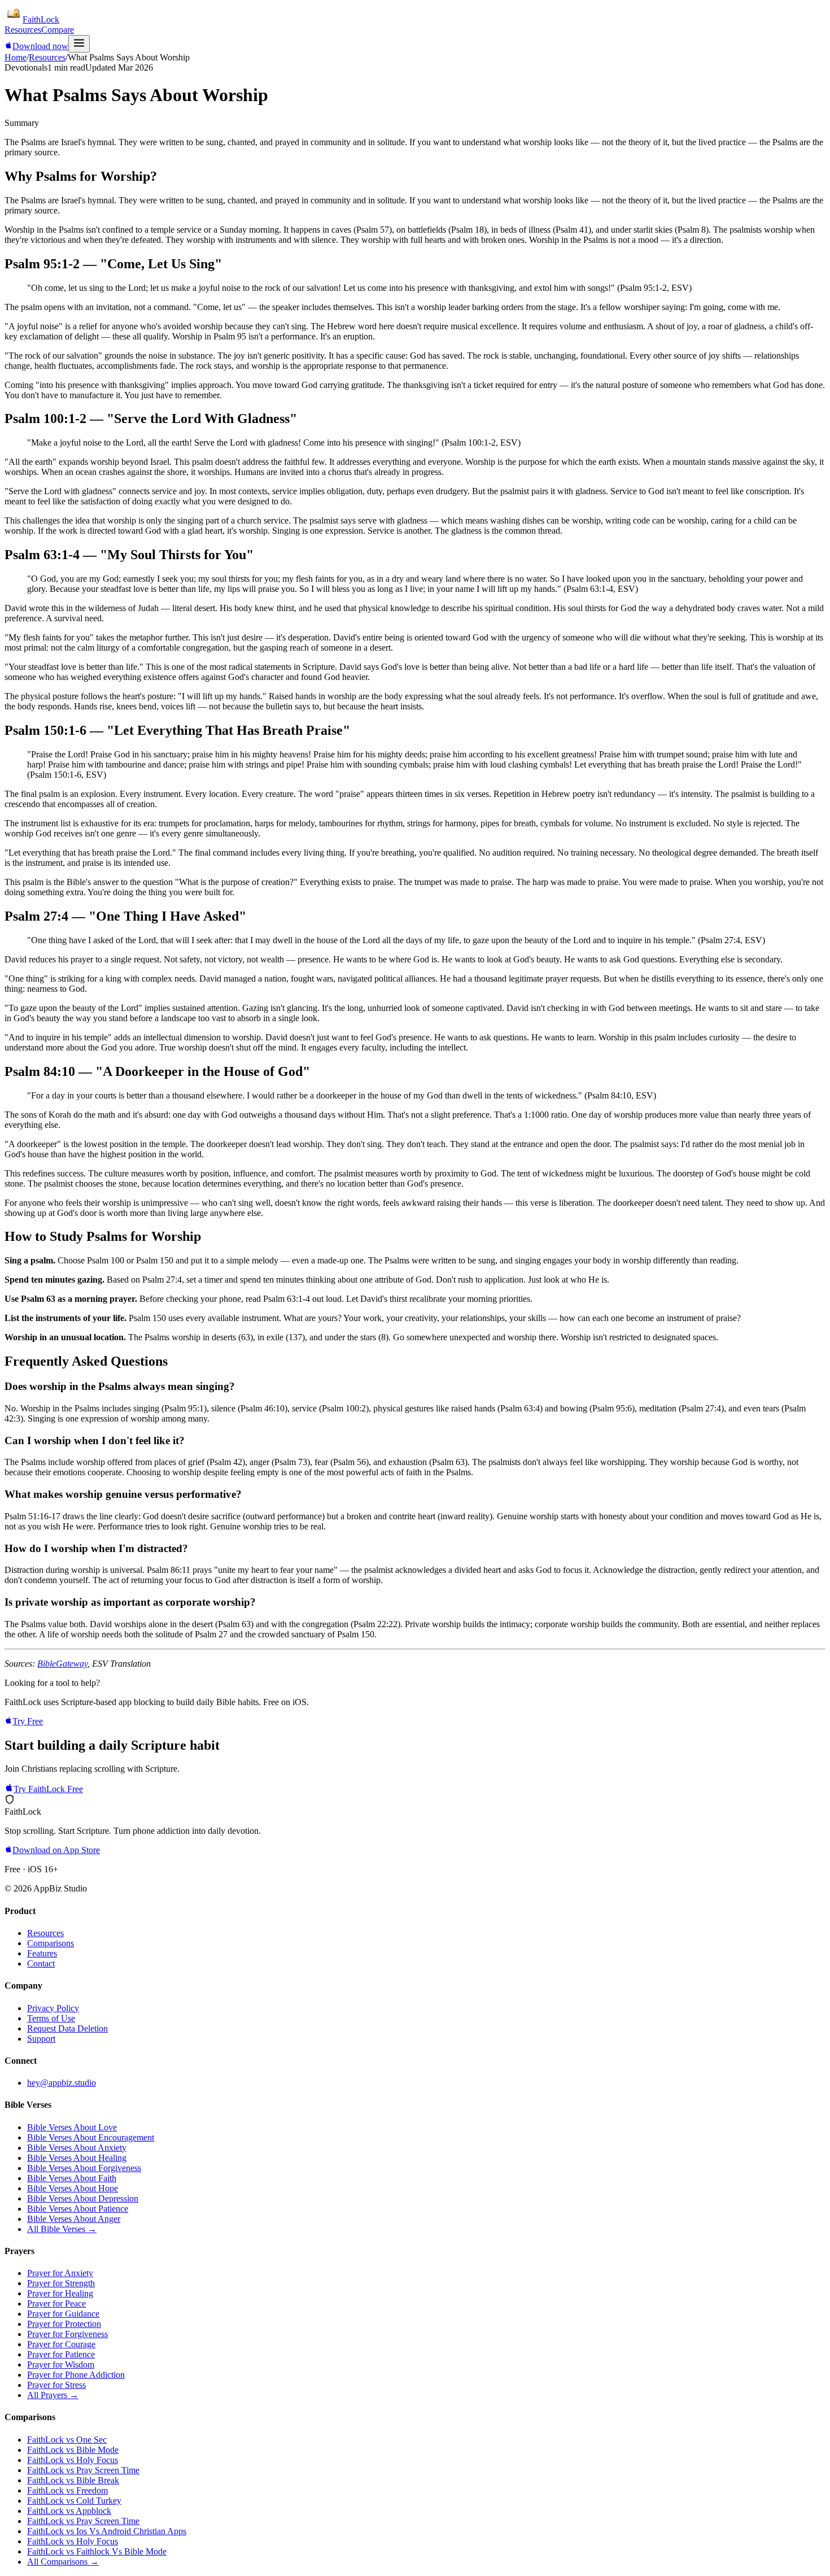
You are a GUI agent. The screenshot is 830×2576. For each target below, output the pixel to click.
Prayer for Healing (60, 2293)
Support (41, 2039)
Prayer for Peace (56, 2303)
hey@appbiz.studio (62, 2083)
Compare (58, 30)
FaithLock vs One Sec (67, 2440)
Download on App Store (56, 1850)
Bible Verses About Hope (73, 2188)
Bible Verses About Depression (83, 2198)
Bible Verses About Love (72, 2127)
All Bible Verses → (62, 2229)
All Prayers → (53, 2395)
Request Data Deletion (67, 2028)
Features (42, 1953)
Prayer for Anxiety (60, 2273)
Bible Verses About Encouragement (91, 2137)
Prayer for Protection (64, 2324)
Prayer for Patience (61, 2354)
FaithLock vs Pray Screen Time (83, 2470)
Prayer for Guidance (63, 2314)
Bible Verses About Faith (72, 2178)
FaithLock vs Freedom (67, 2490)
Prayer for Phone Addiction (76, 2375)
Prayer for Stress (56, 2385)
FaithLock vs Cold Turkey (74, 2501)
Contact (41, 1963)
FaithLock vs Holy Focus (73, 2460)
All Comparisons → (63, 2562)
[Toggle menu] (79, 44)
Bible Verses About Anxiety (77, 2148)
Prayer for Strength (61, 2283)
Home (16, 57)
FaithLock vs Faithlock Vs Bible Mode (97, 2551)
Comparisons (51, 1943)
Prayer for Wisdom (61, 2364)
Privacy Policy (53, 2008)
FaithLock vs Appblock (69, 2511)
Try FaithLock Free (48, 1789)
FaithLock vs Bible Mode (73, 2450)
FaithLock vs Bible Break (73, 2480)
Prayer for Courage (61, 2344)
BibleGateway (62, 1664)
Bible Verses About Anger (74, 2219)
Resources (23, 30)
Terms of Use (51, 2018)
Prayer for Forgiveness (67, 2334)
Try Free (28, 1721)
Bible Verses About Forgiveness (84, 2168)
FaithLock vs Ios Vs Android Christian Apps (107, 2531)
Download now (40, 46)
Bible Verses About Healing (77, 2158)
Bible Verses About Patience (78, 2209)
